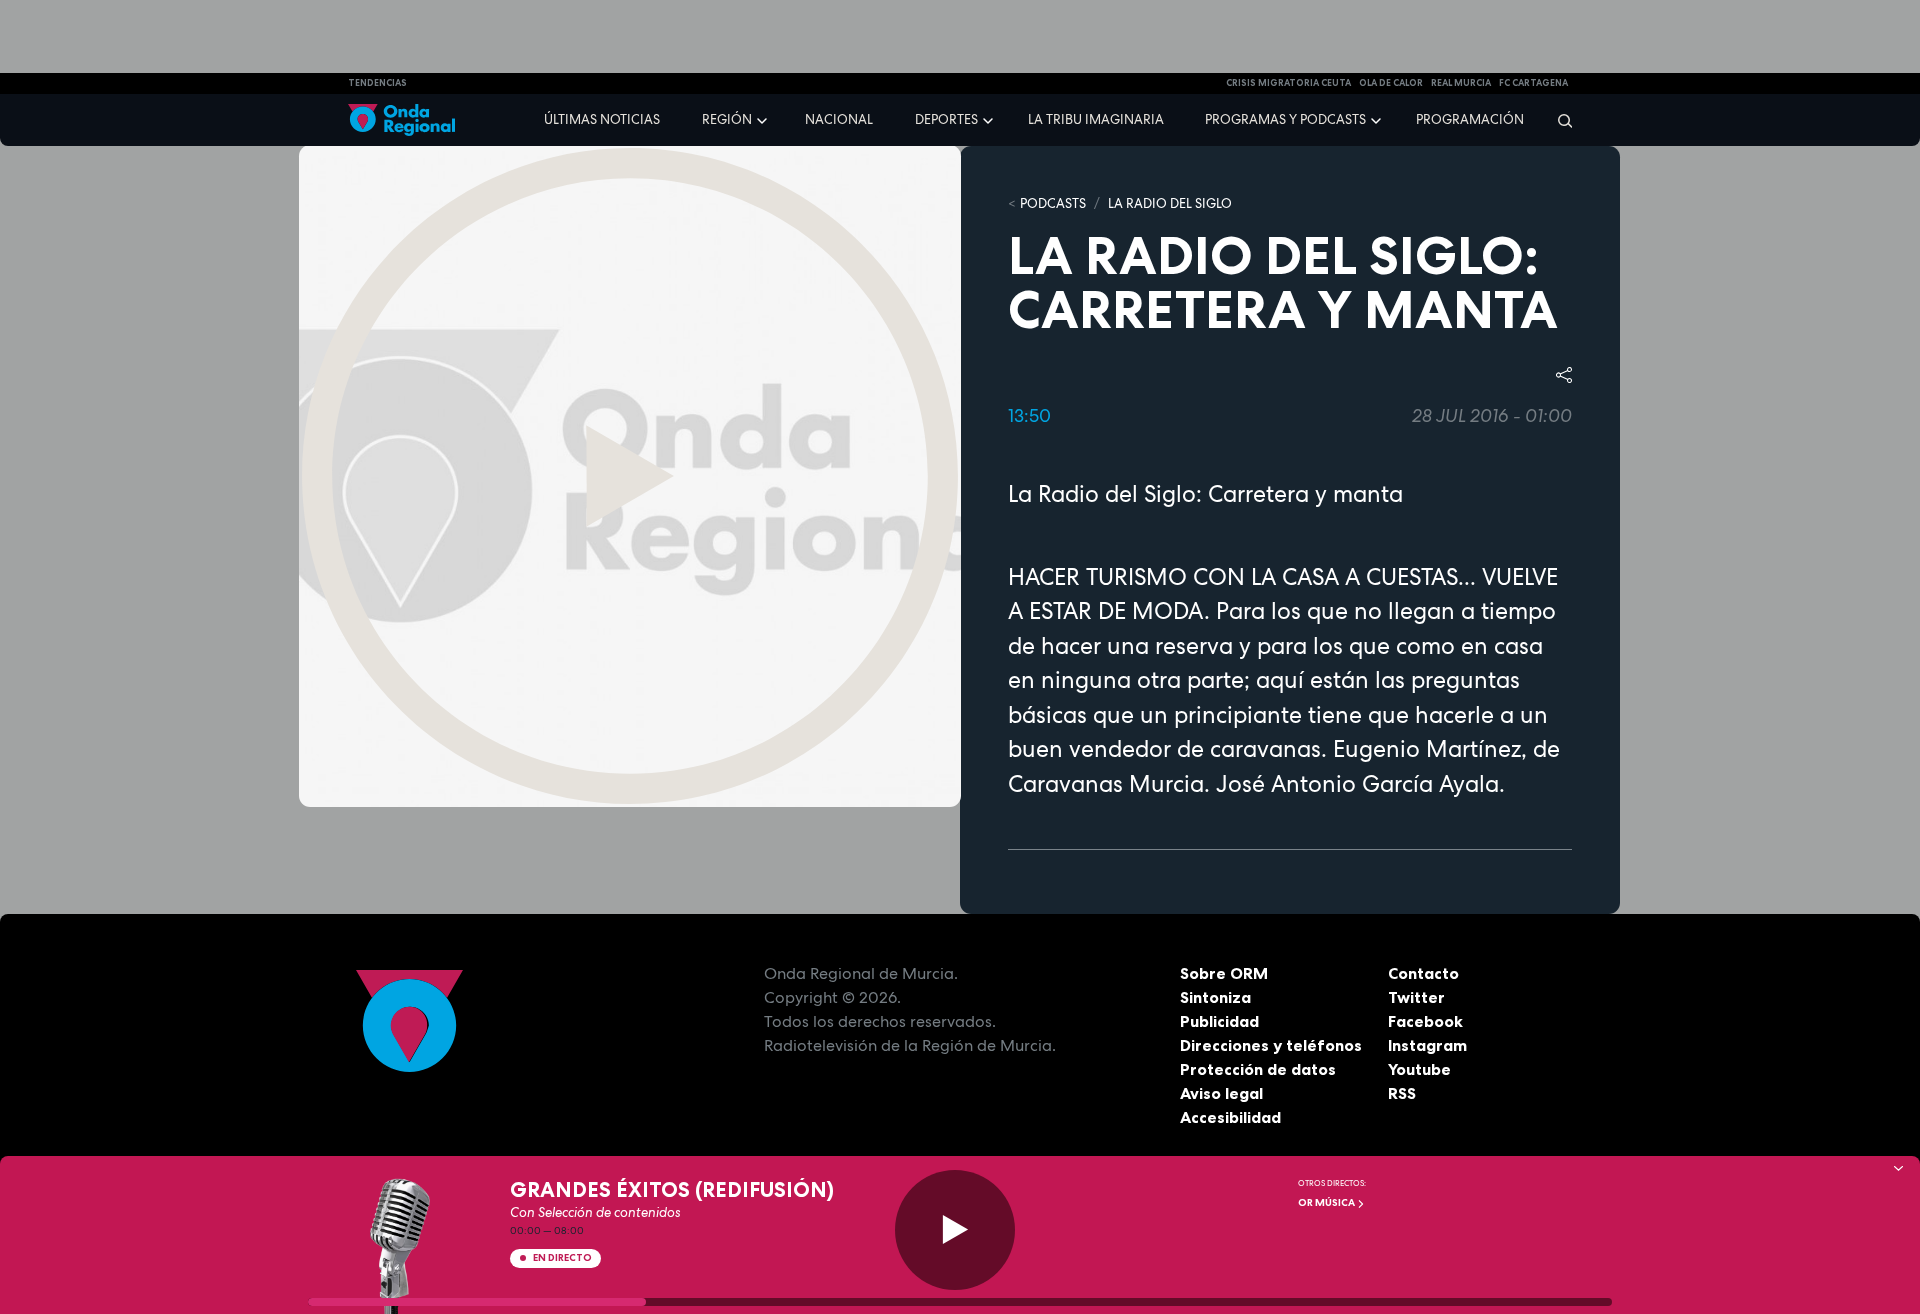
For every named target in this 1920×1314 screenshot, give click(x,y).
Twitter (1416, 997)
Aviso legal (1221, 1093)
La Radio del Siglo (1170, 203)
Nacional (839, 119)
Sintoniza (1215, 997)
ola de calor (1391, 83)
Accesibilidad (1230, 1117)
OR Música (1327, 1202)
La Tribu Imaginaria (1096, 119)
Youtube (1419, 1069)
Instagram (1427, 1045)
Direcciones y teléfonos (1271, 1045)
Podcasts (1053, 203)
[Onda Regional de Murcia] (401, 120)
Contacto (1423, 973)
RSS (1402, 1093)
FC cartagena (1533, 83)
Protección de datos (1258, 1069)
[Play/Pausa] (955, 1230)
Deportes (946, 119)
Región (727, 119)
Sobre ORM (1224, 973)
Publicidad (1219, 1021)
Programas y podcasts (1285, 119)
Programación (1470, 119)
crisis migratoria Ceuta (1288, 83)
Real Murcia (1461, 83)
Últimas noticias (602, 119)
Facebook (1425, 1021)
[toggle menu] (764, 119)
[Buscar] (1558, 120)
